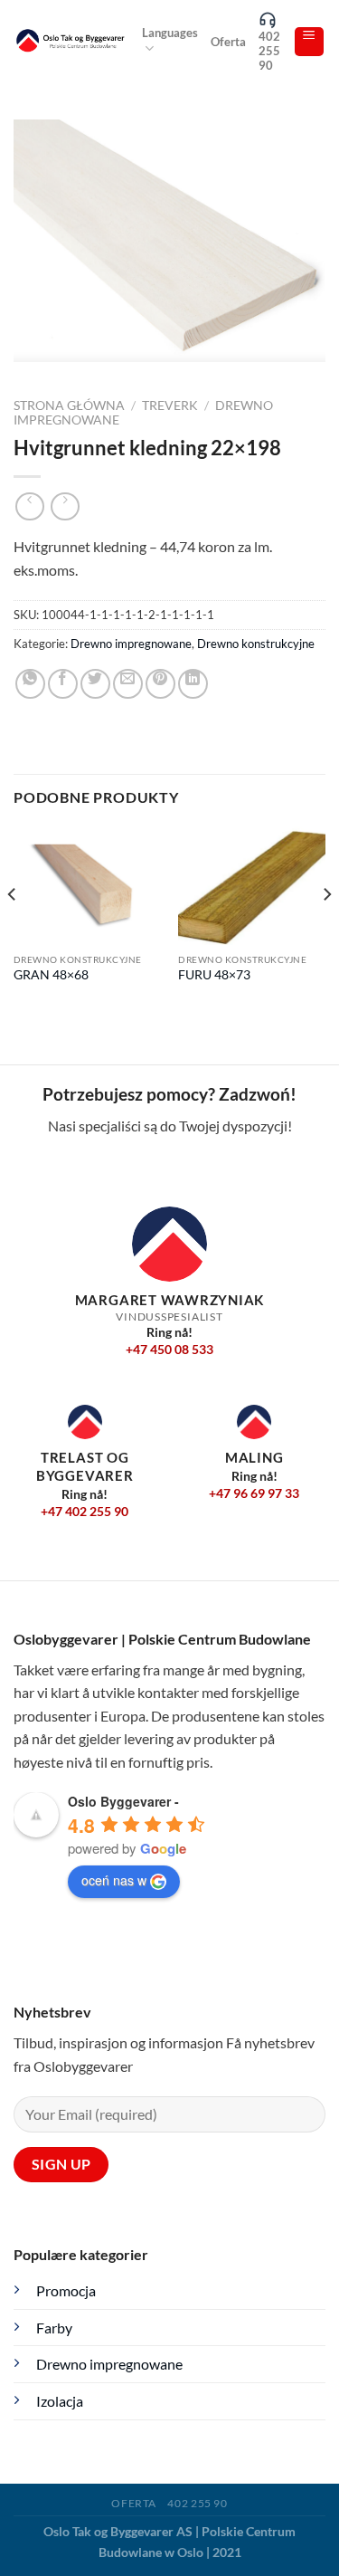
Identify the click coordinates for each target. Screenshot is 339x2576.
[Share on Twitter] (95, 684)
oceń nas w (114, 1880)
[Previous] (13, 930)
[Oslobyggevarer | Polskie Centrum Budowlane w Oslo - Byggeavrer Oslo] (71, 42)
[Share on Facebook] (63, 684)
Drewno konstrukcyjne (256, 644)
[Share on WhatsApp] (30, 684)
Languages (170, 33)
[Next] (326, 930)
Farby (54, 2328)
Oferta (228, 42)
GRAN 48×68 (51, 975)
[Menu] (310, 42)
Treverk (170, 405)
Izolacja (60, 2401)
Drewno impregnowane (131, 644)
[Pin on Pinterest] (160, 684)
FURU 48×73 (214, 975)
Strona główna (69, 405)
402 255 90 (269, 51)
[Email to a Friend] (128, 684)
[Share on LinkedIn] (193, 684)
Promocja (66, 2290)
